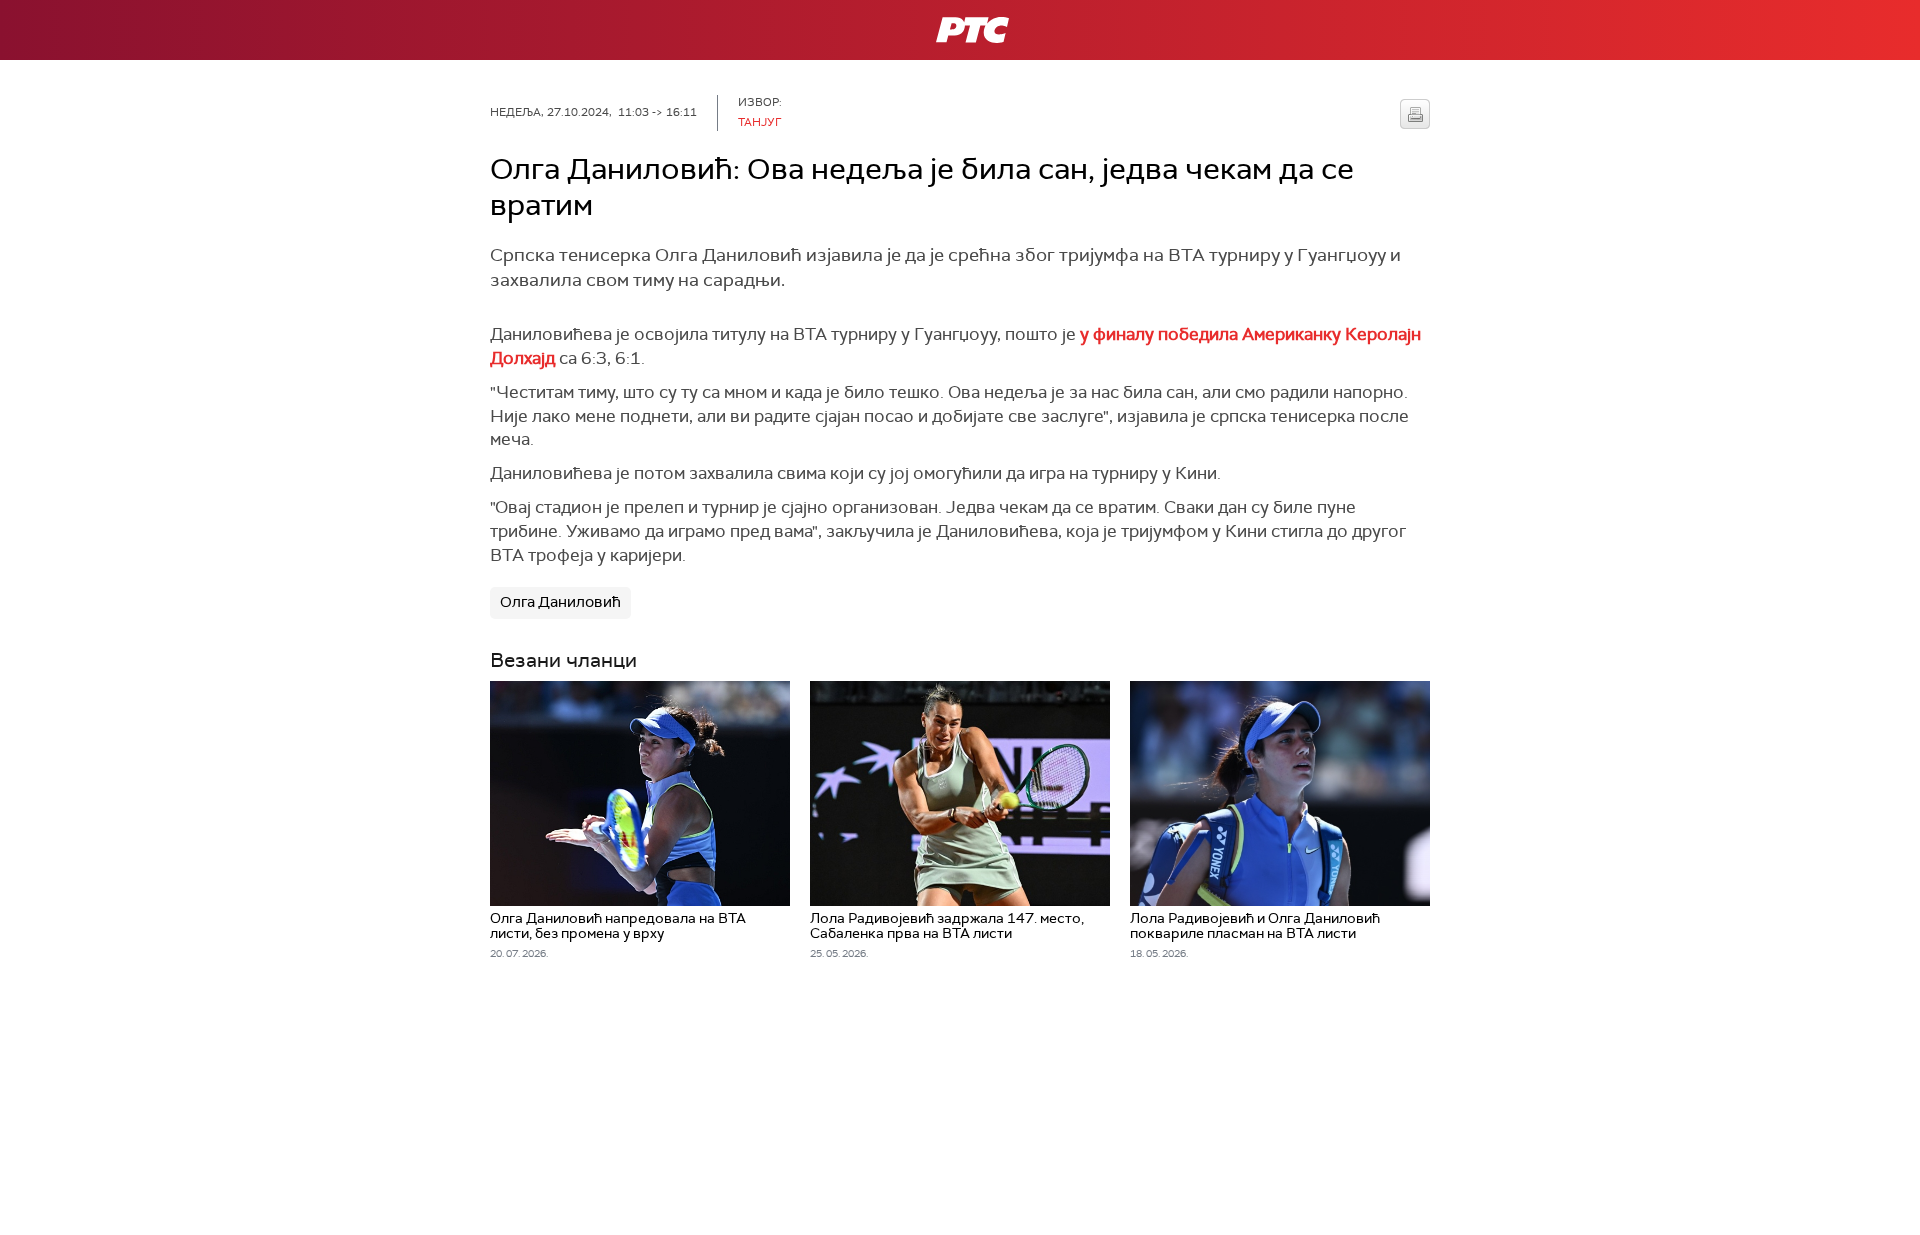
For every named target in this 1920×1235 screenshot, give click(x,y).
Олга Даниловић (560, 602)
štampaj (1415, 114)
